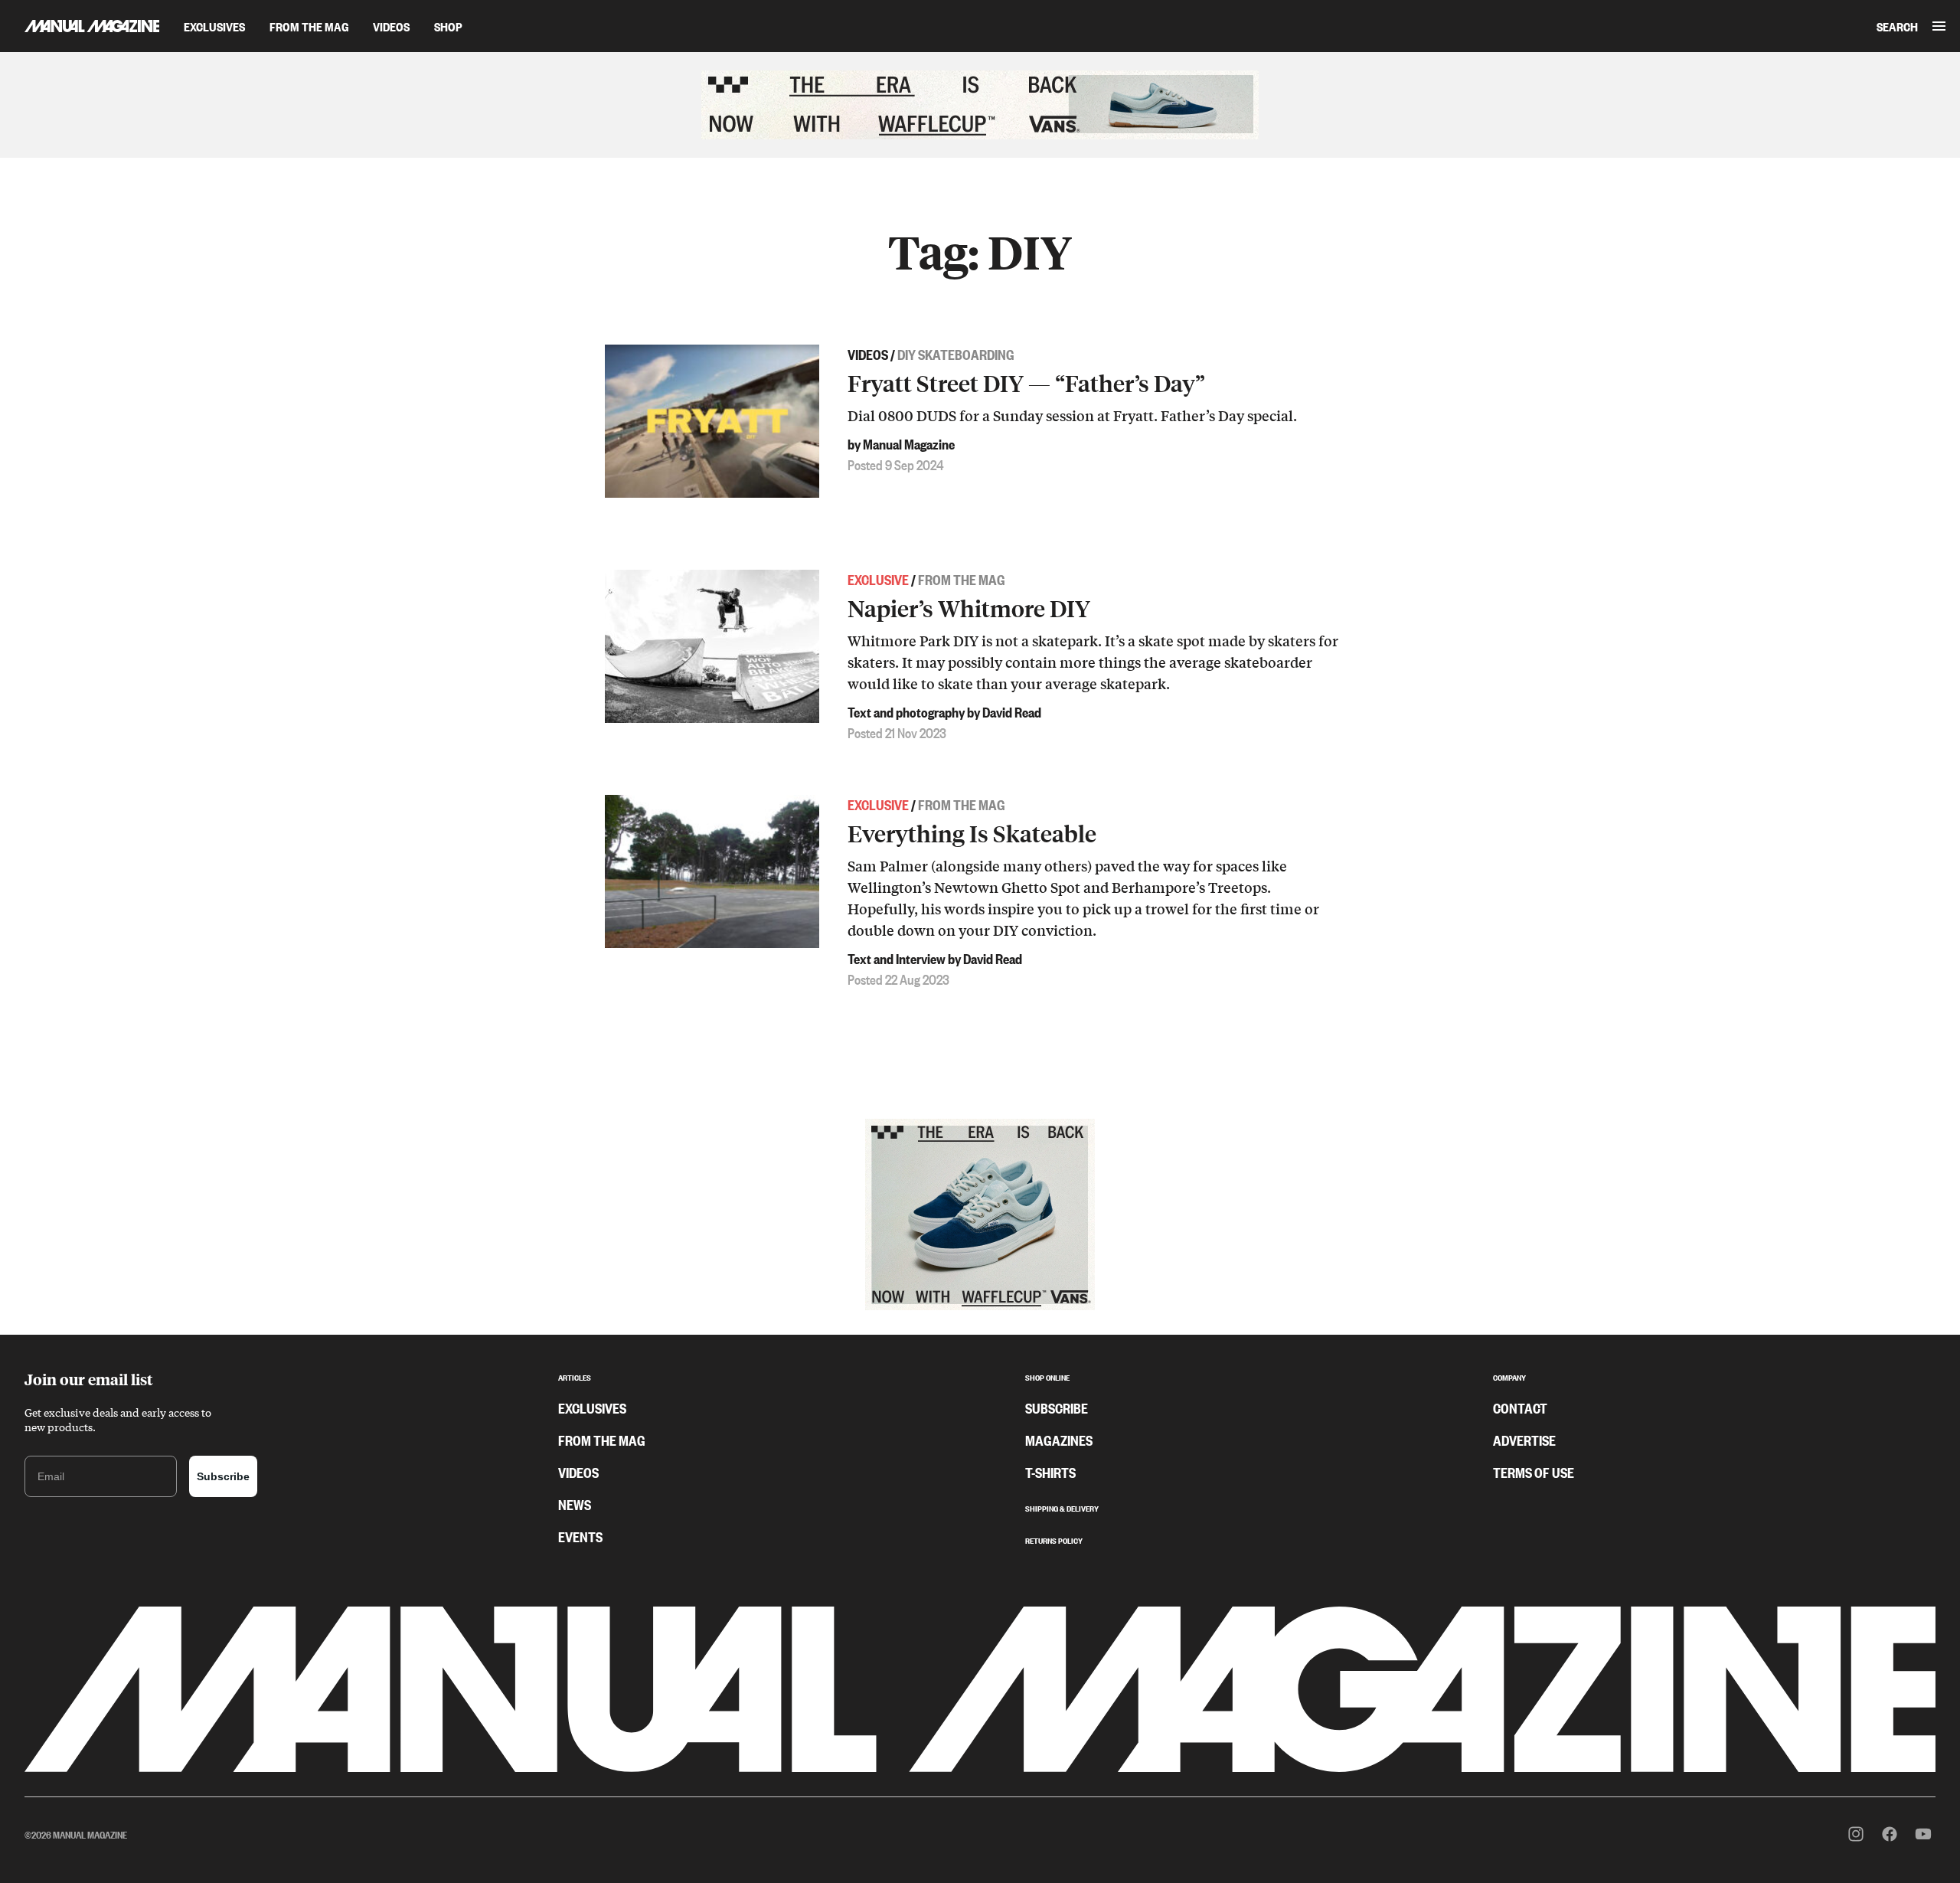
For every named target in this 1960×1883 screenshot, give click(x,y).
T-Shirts (1050, 1472)
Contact (1520, 1407)
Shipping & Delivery (1062, 1507)
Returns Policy (1054, 1539)
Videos (391, 26)
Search (1897, 26)
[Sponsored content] (980, 105)
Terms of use (1534, 1472)
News (575, 1504)
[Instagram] (1856, 1834)
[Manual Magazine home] (80, 26)
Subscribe (223, 1476)
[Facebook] (1890, 1834)
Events (580, 1536)
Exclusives (214, 26)
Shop (448, 26)
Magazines (1059, 1440)
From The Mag (309, 26)
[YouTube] (1923, 1834)
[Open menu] (1939, 26)
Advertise (1524, 1440)
